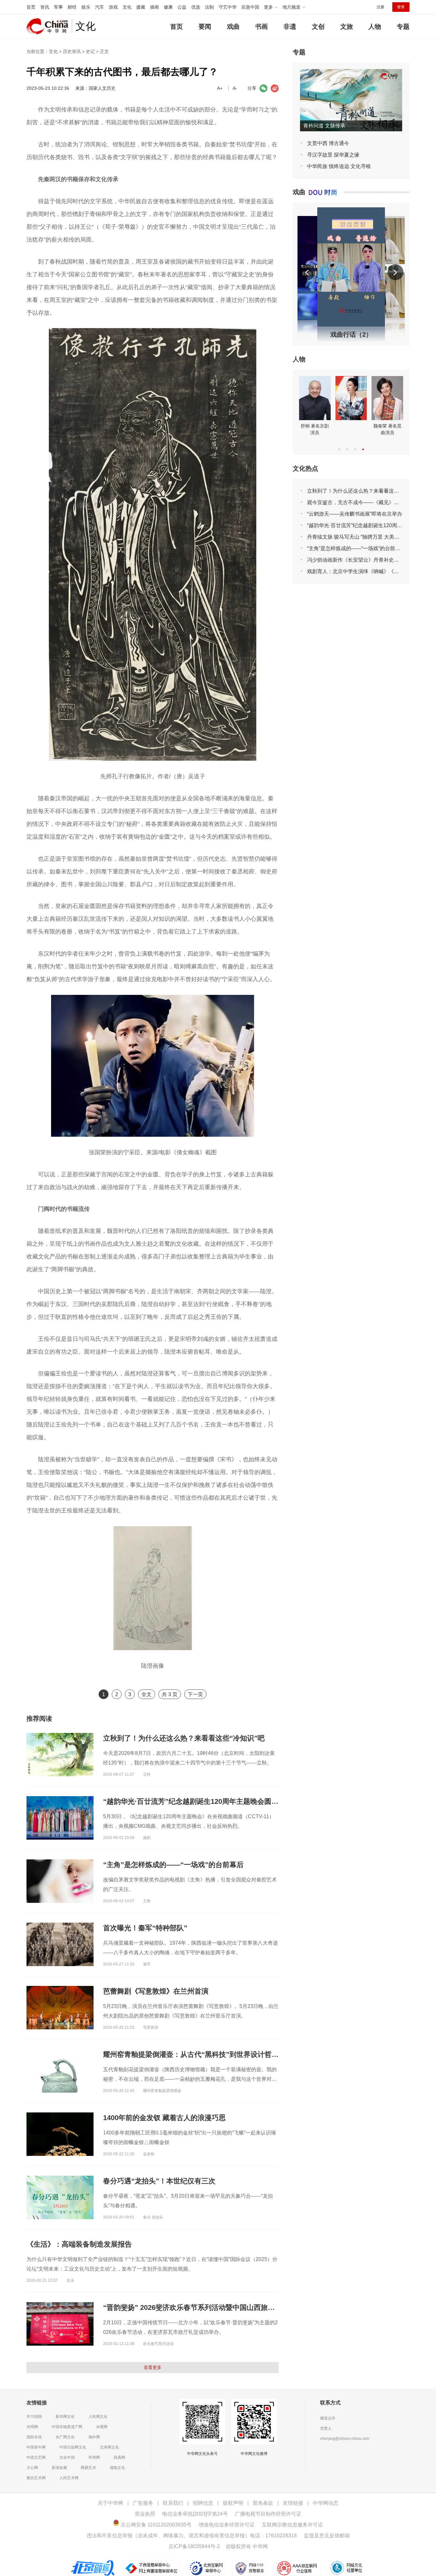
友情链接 (293, 2503)
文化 (127, 7)
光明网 (32, 2427)
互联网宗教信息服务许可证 (292, 2525)
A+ (220, 88)
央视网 (102, 2427)
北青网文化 (109, 2447)
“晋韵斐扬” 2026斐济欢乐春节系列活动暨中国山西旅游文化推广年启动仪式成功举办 (235, 2307)
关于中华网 (110, 2503)
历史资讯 (72, 51)
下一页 (195, 1694)
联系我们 (173, 2503)
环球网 (94, 2457)
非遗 (290, 27)
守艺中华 (228, 7)
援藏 (141, 7)
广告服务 (143, 2503)
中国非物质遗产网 (67, 2427)
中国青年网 (36, 2447)
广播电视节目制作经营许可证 (268, 2514)
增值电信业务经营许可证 (227, 2525)
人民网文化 (98, 2417)
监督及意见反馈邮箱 (327, 2536)
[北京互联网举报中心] (207, 2563)
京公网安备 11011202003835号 (155, 2525)
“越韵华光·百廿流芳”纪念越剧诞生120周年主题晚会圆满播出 (198, 1801)
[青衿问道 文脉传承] (351, 72)
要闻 (205, 27)
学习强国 (34, 2417)
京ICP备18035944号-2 (194, 2546)
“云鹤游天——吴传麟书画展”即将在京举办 (355, 514)
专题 (403, 27)
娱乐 (86, 7)
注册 (380, 7)
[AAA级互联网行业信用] (298, 2563)
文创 (318, 27)
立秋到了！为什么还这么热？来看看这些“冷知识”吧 (184, 1738)
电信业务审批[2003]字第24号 (195, 2514)
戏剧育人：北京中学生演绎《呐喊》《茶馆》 (358, 571)
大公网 (32, 2468)
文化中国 (67, 2457)
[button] (307, 273)
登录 (401, 7)
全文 (147, 1694)
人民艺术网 (69, 2478)
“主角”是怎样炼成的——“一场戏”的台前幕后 (173, 1865)
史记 (90, 51)
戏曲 (233, 27)
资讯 (45, 7)
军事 (58, 7)
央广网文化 (65, 2437)
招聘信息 (203, 2503)
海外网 (94, 2437)
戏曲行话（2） (351, 334)
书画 (261, 27)
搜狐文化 (117, 2468)
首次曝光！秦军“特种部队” (145, 1928)
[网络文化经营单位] (347, 2563)
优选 (196, 7)
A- (235, 88)
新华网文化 (65, 2417)
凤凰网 (119, 2457)
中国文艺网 (36, 2457)
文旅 (347, 27)
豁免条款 (263, 2503)
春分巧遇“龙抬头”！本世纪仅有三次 (159, 2181)
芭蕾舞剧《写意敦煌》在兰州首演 (156, 1991)
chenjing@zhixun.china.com (345, 2439)
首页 (31, 7)
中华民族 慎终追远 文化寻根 (339, 166)
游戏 (113, 7)
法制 (209, 7)
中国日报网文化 (73, 2447)
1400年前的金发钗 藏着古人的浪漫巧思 (164, 2118)
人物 (375, 27)
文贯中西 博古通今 (328, 143)
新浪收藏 (59, 2468)
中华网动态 (326, 2503)
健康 (168, 7)
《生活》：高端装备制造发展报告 (79, 2244)
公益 (182, 7)
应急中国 (250, 7)
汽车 (100, 7)
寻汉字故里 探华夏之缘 (333, 155)
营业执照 (145, 2514)
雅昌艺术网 (36, 2478)
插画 (154, 7)
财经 (72, 7)
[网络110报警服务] (251, 2563)
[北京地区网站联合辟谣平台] (93, 2563)
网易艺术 (88, 2468)
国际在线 (34, 2437)
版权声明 (233, 2503)
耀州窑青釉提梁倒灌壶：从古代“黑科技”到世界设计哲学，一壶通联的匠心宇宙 (226, 2054)
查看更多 (153, 2367)
